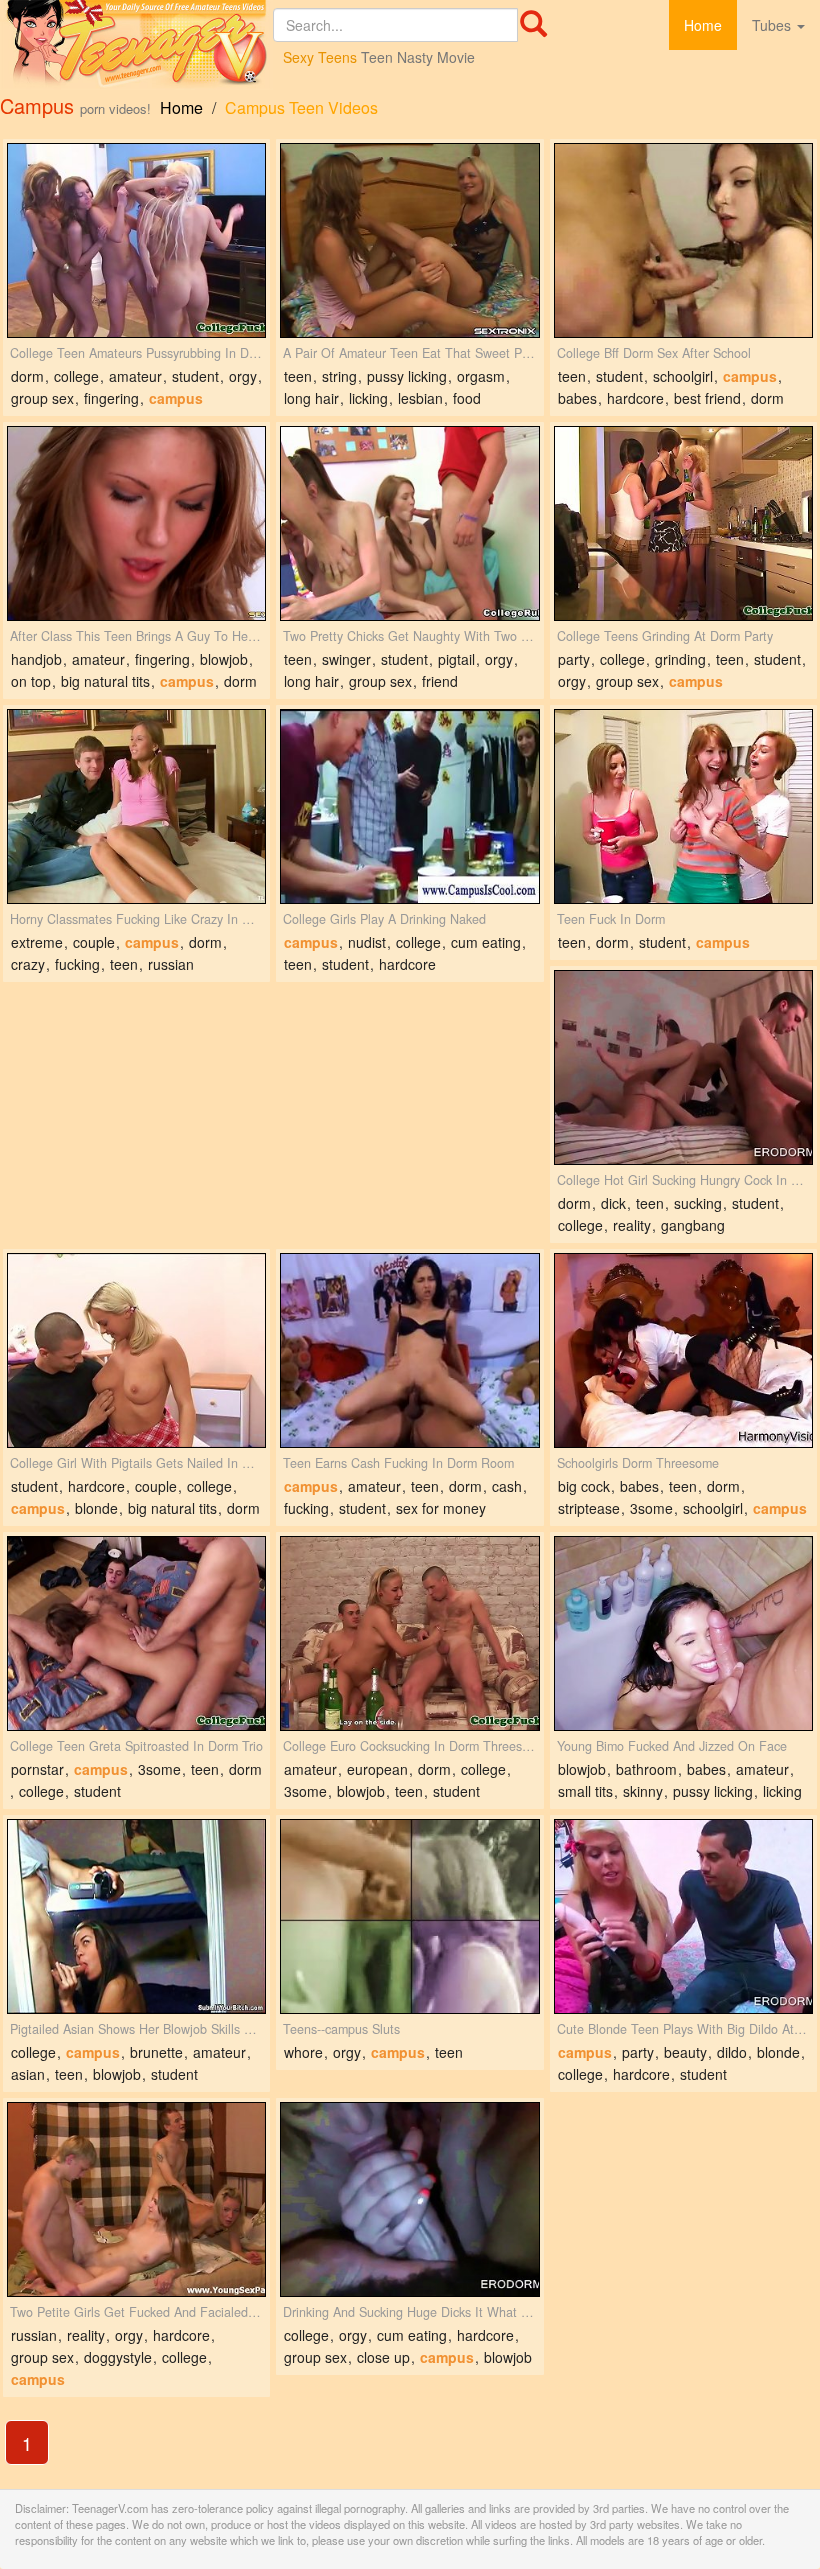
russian (171, 964)
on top (31, 681)
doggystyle (118, 2357)
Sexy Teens (320, 57)
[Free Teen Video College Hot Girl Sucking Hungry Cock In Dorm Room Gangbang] (683, 1067)
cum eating (486, 942)
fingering (111, 398)
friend (440, 681)
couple (94, 942)
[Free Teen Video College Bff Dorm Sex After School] (683, 240)
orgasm (481, 376)
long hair (311, 398)
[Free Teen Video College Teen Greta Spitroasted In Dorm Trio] (136, 1633)
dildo (732, 2052)
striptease (589, 1508)
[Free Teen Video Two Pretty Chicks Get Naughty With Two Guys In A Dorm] (409, 523)
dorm (27, 376)
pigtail (456, 659)
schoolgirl (683, 376)
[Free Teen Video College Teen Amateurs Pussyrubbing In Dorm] (136, 240)
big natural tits (105, 681)
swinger (346, 659)
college (76, 376)
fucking (77, 964)
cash (507, 1486)
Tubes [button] (773, 25)
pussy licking (407, 376)
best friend (707, 398)
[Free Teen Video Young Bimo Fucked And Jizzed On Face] (683, 1633)
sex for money (441, 1508)
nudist (367, 942)
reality (632, 1225)
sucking (698, 1203)
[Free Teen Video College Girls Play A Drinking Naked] (409, 806)
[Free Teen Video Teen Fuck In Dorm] (683, 806)
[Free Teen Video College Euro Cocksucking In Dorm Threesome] (409, 1633)
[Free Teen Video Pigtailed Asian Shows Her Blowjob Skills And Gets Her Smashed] (136, 1916)
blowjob (224, 659)
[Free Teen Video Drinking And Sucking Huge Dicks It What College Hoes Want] (409, 2199)
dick (613, 1203)
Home (703, 25)
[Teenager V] (136, 45)
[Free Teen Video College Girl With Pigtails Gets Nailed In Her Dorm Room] (136, 1350)
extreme (37, 942)
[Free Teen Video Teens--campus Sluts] (409, 1916)
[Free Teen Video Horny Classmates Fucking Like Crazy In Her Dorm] (136, 806)
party (574, 659)
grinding (680, 659)
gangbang (693, 1225)
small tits (585, 1791)
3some (651, 1508)
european (377, 1769)
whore (303, 2052)
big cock (584, 1486)
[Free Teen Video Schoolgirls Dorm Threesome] (683, 1350)
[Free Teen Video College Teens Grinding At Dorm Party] (683, 523)
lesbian (420, 398)
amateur (135, 376)
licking (368, 398)
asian (28, 2074)
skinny (643, 1791)
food (467, 398)
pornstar (37, 1769)
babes (577, 398)
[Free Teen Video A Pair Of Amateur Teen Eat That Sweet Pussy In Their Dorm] (409, 240)
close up (383, 2357)
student (195, 376)
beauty (685, 2052)
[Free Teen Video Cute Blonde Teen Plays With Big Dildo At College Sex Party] (683, 1916)
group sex (42, 398)
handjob (36, 659)
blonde (96, 1508)
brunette (156, 2052)
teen (298, 376)
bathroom (646, 1769)
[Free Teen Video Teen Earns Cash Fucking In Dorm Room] (409, 1350)
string (339, 376)
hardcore (635, 398)
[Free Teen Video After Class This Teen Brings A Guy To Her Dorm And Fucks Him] (136, 523)
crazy (28, 964)
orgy (243, 376)
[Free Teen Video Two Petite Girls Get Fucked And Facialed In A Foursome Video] (136, 2199)
